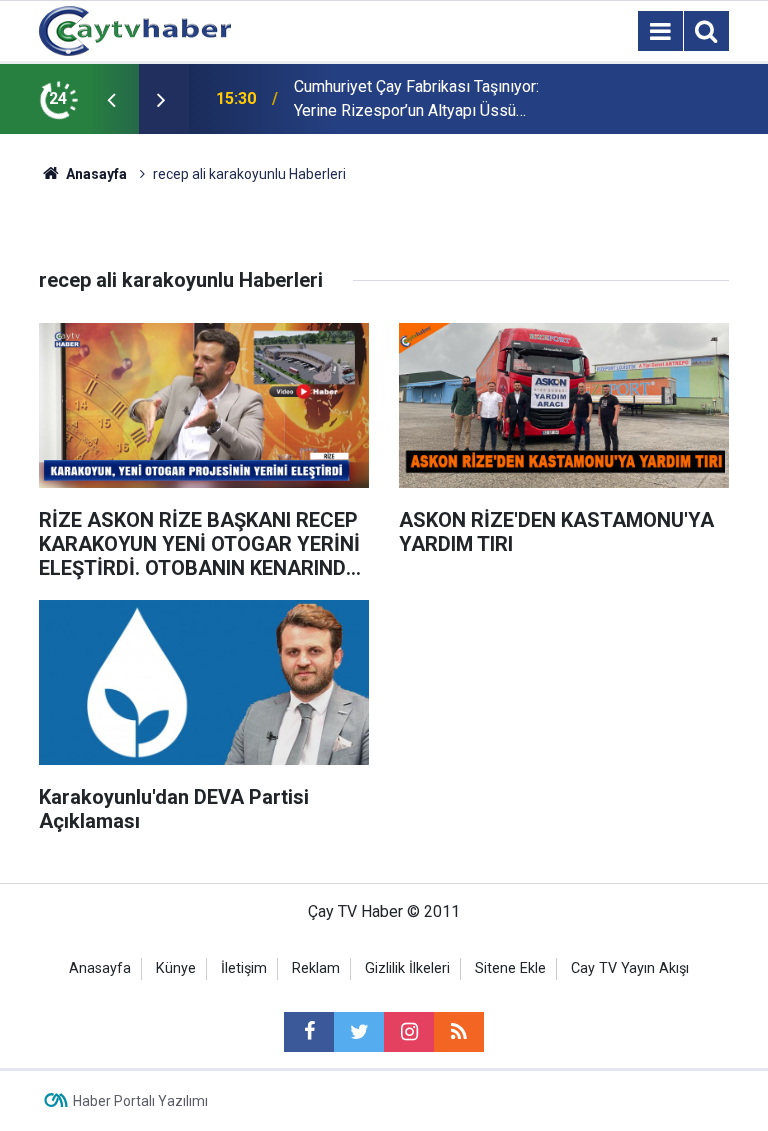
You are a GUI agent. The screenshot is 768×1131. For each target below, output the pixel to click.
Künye (176, 968)
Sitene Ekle (510, 968)
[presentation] (111, 99)
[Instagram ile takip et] (409, 1032)
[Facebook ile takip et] (309, 1032)
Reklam (316, 968)
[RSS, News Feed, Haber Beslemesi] (459, 1032)
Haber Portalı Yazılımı (140, 1101)
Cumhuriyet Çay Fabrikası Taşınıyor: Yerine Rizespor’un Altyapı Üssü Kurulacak (416, 100)
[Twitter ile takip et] (359, 1032)
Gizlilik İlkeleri (407, 968)
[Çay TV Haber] (135, 29)
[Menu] (660, 32)
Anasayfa (100, 968)
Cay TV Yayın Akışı (630, 968)
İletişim (244, 968)
